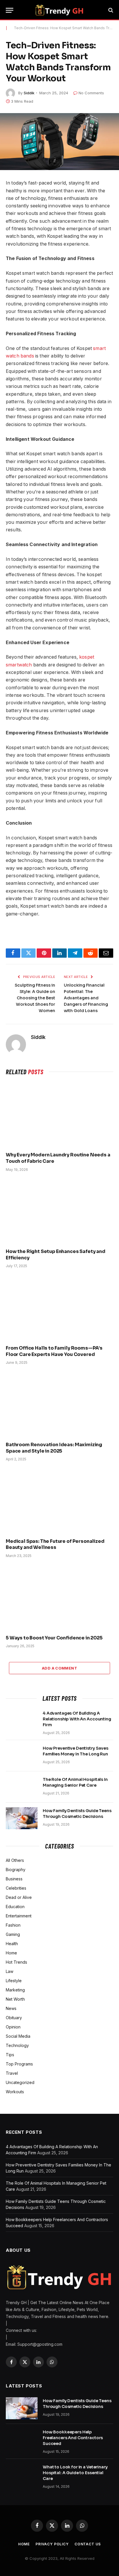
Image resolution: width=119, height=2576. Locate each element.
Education (15, 1907)
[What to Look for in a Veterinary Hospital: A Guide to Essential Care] (22, 2474)
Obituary (14, 2018)
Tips (10, 2055)
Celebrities (16, 1888)
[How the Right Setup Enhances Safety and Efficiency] (59, 1212)
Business (14, 1879)
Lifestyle (14, 1981)
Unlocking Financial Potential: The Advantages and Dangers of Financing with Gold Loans (86, 998)
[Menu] (10, 10)
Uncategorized (20, 2082)
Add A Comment (59, 1668)
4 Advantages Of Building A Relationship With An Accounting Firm (77, 1719)
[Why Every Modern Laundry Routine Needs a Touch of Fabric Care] (59, 1115)
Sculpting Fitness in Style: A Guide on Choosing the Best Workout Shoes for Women (35, 998)
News (11, 2008)
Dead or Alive (19, 1897)
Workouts (15, 2092)
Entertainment (19, 1916)
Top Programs (19, 2064)
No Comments (91, 93)
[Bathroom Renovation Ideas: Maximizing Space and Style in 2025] (59, 1405)
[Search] (110, 10)
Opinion (13, 2027)
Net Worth (15, 1999)
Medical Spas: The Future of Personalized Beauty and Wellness (55, 1544)
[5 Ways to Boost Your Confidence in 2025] (59, 1598)
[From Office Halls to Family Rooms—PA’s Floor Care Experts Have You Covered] (59, 1308)
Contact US (88, 2544)
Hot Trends (16, 1962)
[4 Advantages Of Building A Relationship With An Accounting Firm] (22, 1721)
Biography (16, 1870)
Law (10, 1971)
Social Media (18, 2036)
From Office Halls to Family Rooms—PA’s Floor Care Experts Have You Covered (54, 1351)
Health (12, 1944)
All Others (15, 1860)
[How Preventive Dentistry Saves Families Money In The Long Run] (22, 1756)
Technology (17, 2045)
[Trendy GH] (59, 10)
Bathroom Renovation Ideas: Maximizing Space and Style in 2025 (54, 1448)
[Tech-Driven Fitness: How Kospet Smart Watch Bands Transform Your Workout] (59, 142)
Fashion (13, 1925)
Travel (12, 2073)
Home (11, 1953)
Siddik (29, 93)
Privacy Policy (52, 2544)
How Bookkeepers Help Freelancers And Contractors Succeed (73, 2438)
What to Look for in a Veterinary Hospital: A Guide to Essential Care (75, 2473)
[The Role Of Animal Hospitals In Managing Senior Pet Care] (22, 1787)
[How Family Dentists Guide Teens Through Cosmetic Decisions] (22, 1818)
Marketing (15, 1990)
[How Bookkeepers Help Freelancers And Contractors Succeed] (22, 2439)
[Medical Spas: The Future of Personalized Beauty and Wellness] (59, 1501)
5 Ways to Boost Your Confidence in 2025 (54, 1638)
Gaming (13, 1934)
